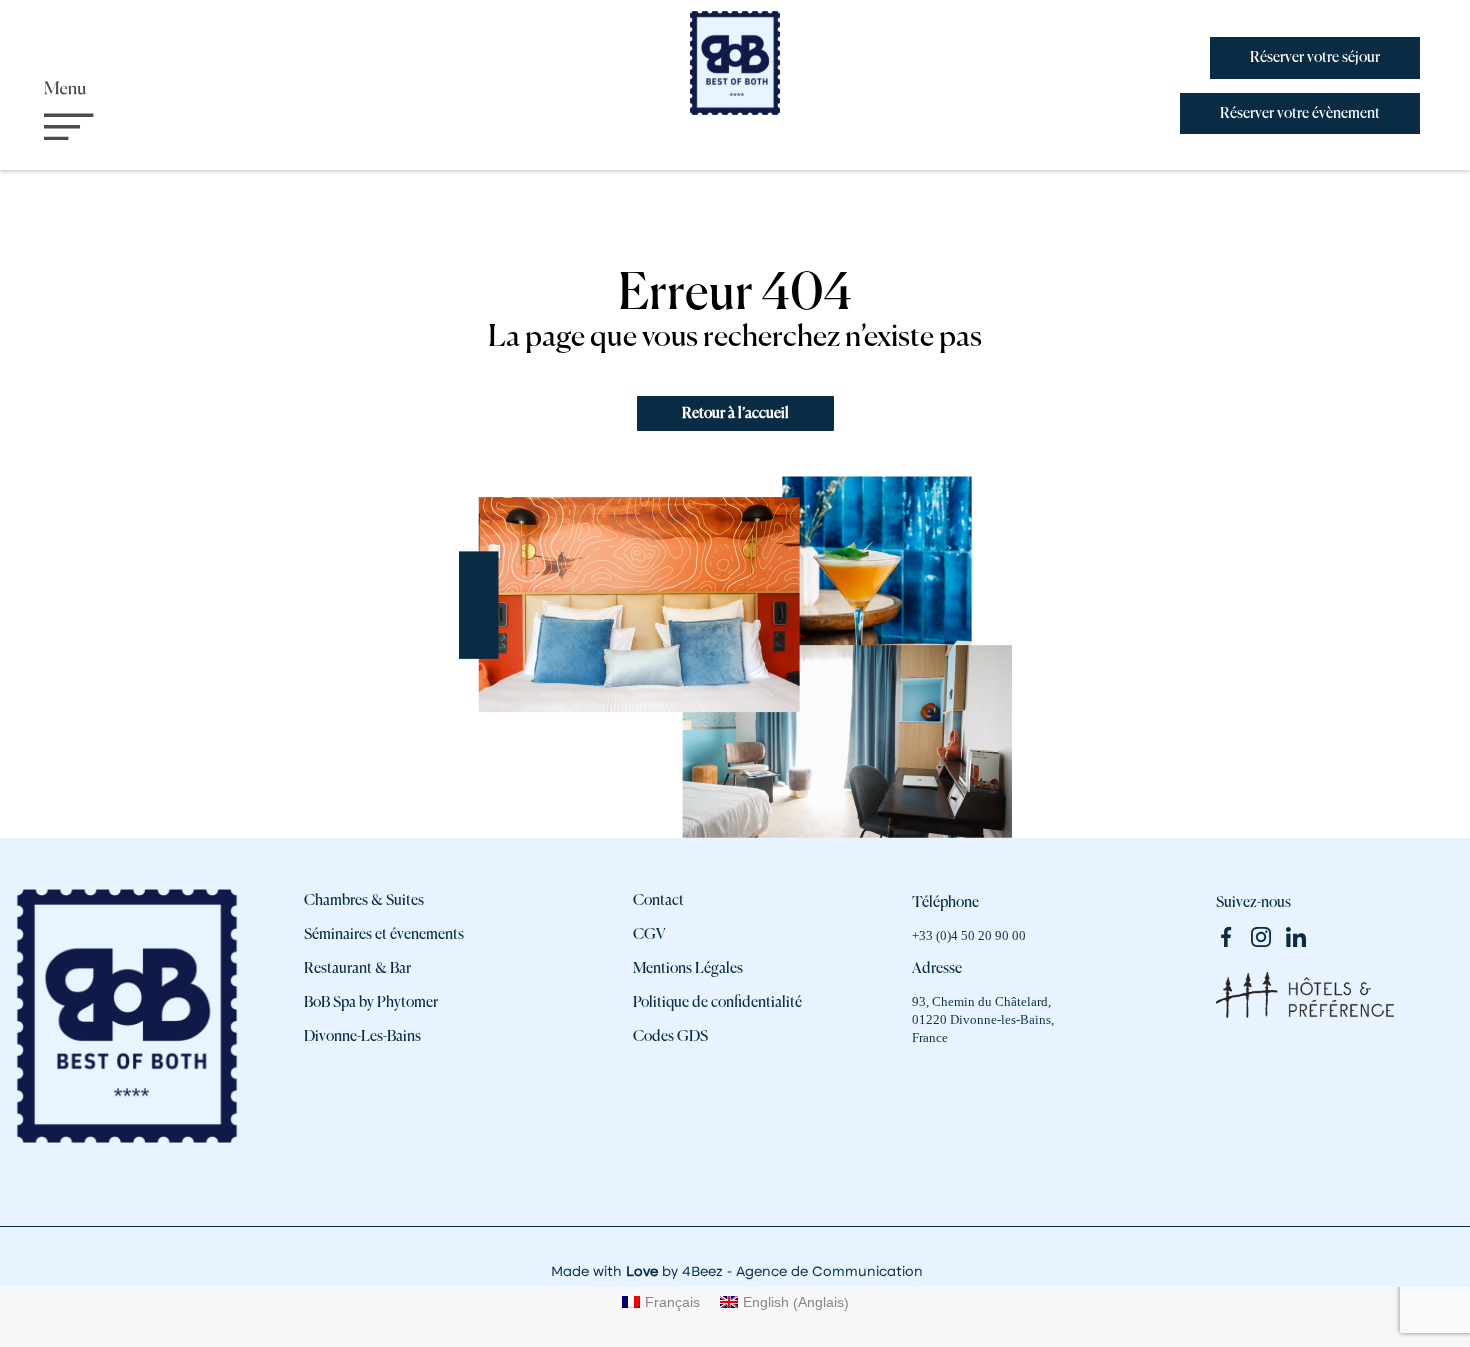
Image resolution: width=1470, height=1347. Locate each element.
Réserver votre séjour (1315, 57)
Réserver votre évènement (1300, 113)
